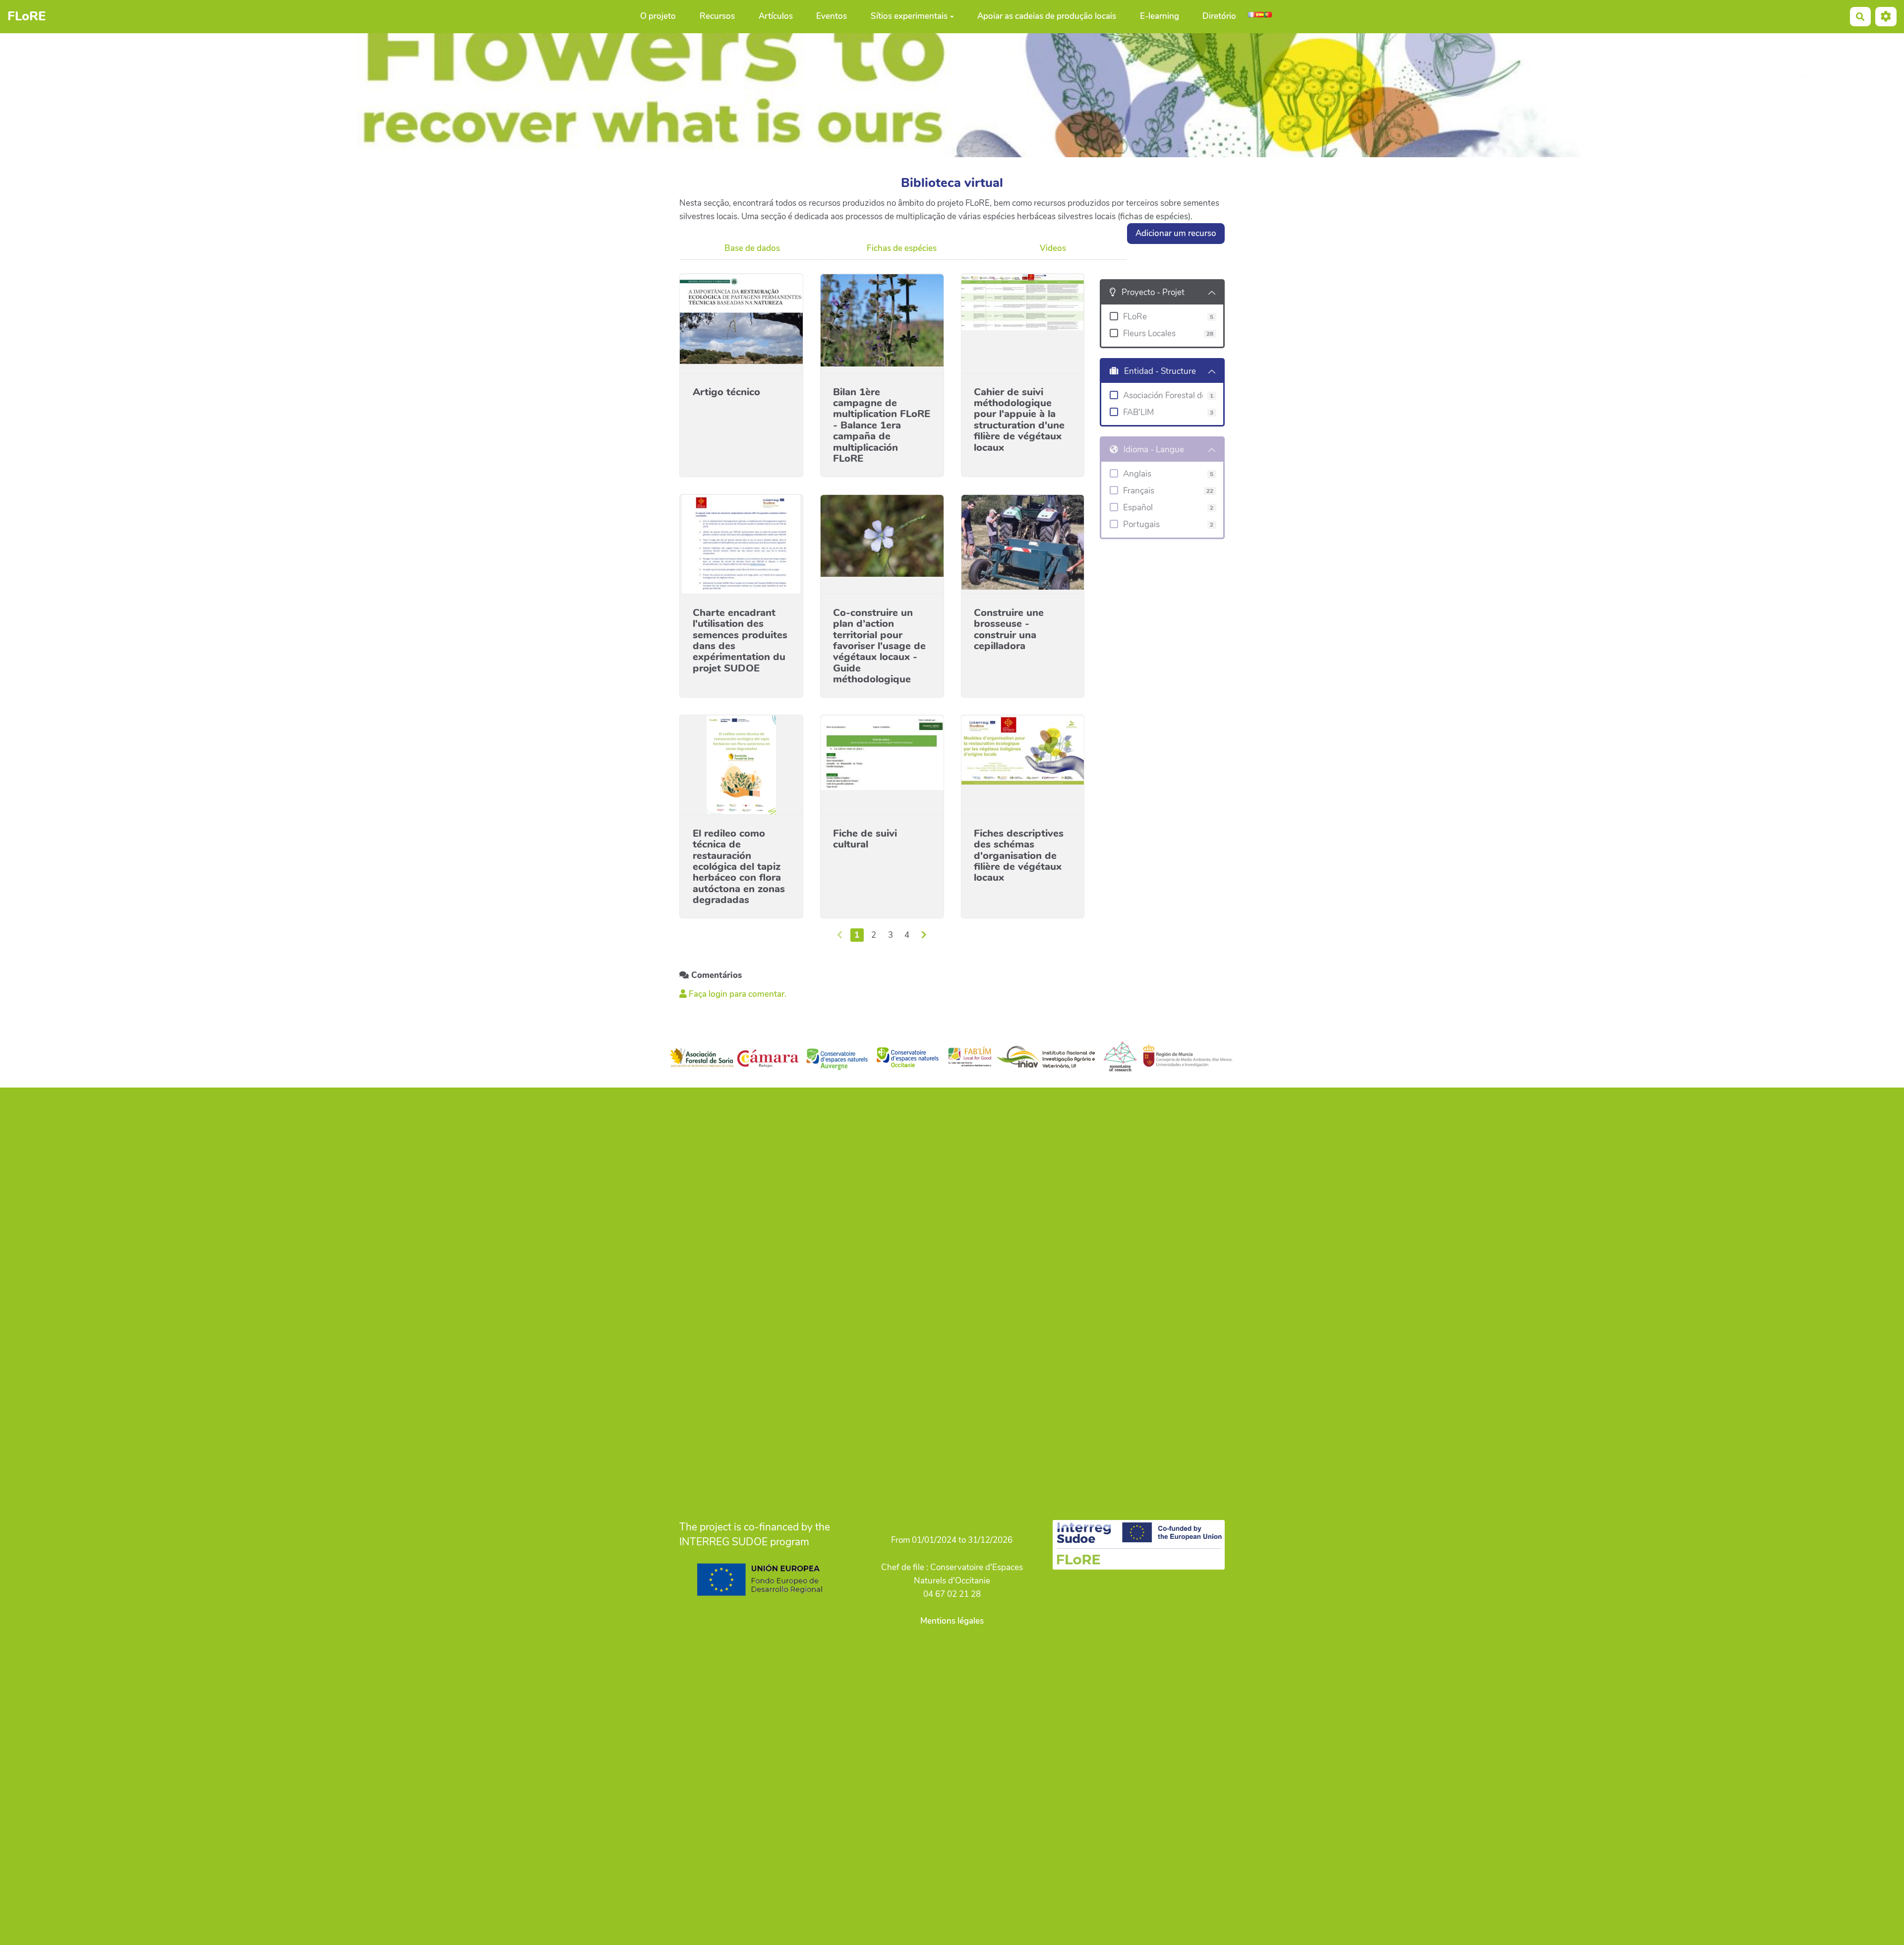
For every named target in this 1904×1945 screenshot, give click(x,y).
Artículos (776, 17)
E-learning (1160, 17)
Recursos (717, 17)
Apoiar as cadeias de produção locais (1047, 17)
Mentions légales (952, 1621)
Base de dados (752, 248)
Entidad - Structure (1160, 371)
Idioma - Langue (1154, 450)
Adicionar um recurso (1176, 233)
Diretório (1219, 17)
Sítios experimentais (909, 17)
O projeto (658, 17)
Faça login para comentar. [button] (737, 994)
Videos (1053, 248)
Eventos (832, 17)
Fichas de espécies (902, 248)
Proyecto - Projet (1153, 292)
